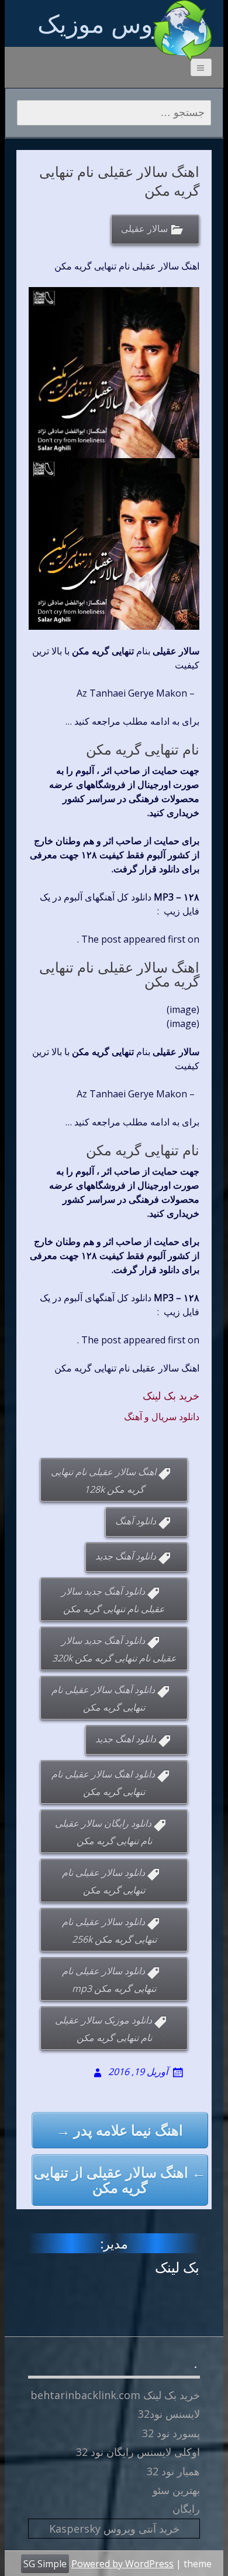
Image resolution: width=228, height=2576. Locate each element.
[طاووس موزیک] (182, 30)
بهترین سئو (176, 2490)
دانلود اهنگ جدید (126, 1739)
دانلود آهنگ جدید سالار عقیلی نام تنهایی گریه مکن (113, 1600)
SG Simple (45, 2564)
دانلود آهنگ (136, 1521)
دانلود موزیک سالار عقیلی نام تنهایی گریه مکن (103, 2029)
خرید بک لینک (171, 1396)
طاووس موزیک (114, 23)
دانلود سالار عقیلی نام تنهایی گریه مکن (104, 1881)
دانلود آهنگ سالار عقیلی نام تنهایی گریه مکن (103, 1698)
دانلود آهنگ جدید (126, 1556)
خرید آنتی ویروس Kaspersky (114, 2529)
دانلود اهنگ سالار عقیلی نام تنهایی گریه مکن (103, 1783)
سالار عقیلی (144, 228)
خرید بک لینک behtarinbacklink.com (115, 2395)
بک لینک (177, 2267)
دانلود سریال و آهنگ (162, 1417)
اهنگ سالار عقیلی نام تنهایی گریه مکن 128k (103, 1480)
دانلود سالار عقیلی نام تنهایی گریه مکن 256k (109, 1930)
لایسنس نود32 (169, 2414)
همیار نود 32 (173, 2471)
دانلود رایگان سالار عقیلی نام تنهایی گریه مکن (103, 1832)
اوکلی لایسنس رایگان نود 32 (138, 2452)
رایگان (186, 2509)
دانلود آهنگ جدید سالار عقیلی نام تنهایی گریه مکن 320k (114, 1649)
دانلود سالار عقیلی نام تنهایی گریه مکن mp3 (109, 1980)
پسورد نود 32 (171, 2433)
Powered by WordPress (122, 2564)
